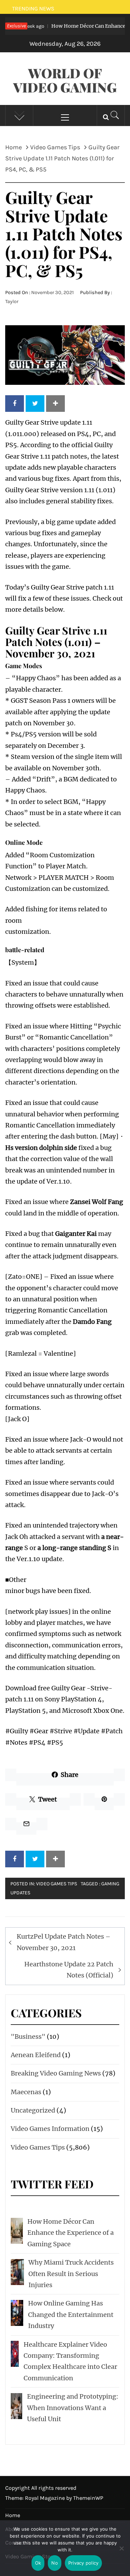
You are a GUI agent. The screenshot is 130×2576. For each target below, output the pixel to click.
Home (13, 2515)
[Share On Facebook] (15, 404)
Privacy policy (84, 2563)
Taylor (12, 302)
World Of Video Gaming (65, 80)
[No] (121, 2553)
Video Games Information (50, 2129)
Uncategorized (33, 2110)
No (55, 2563)
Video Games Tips (57, 1884)
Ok (38, 2563)
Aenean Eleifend (36, 2055)
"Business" (28, 2037)
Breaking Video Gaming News (56, 2073)
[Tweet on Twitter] (35, 404)
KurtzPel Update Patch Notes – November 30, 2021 (64, 1942)
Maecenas (26, 2092)
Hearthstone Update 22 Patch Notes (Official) (69, 1970)
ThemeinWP (88, 2498)
